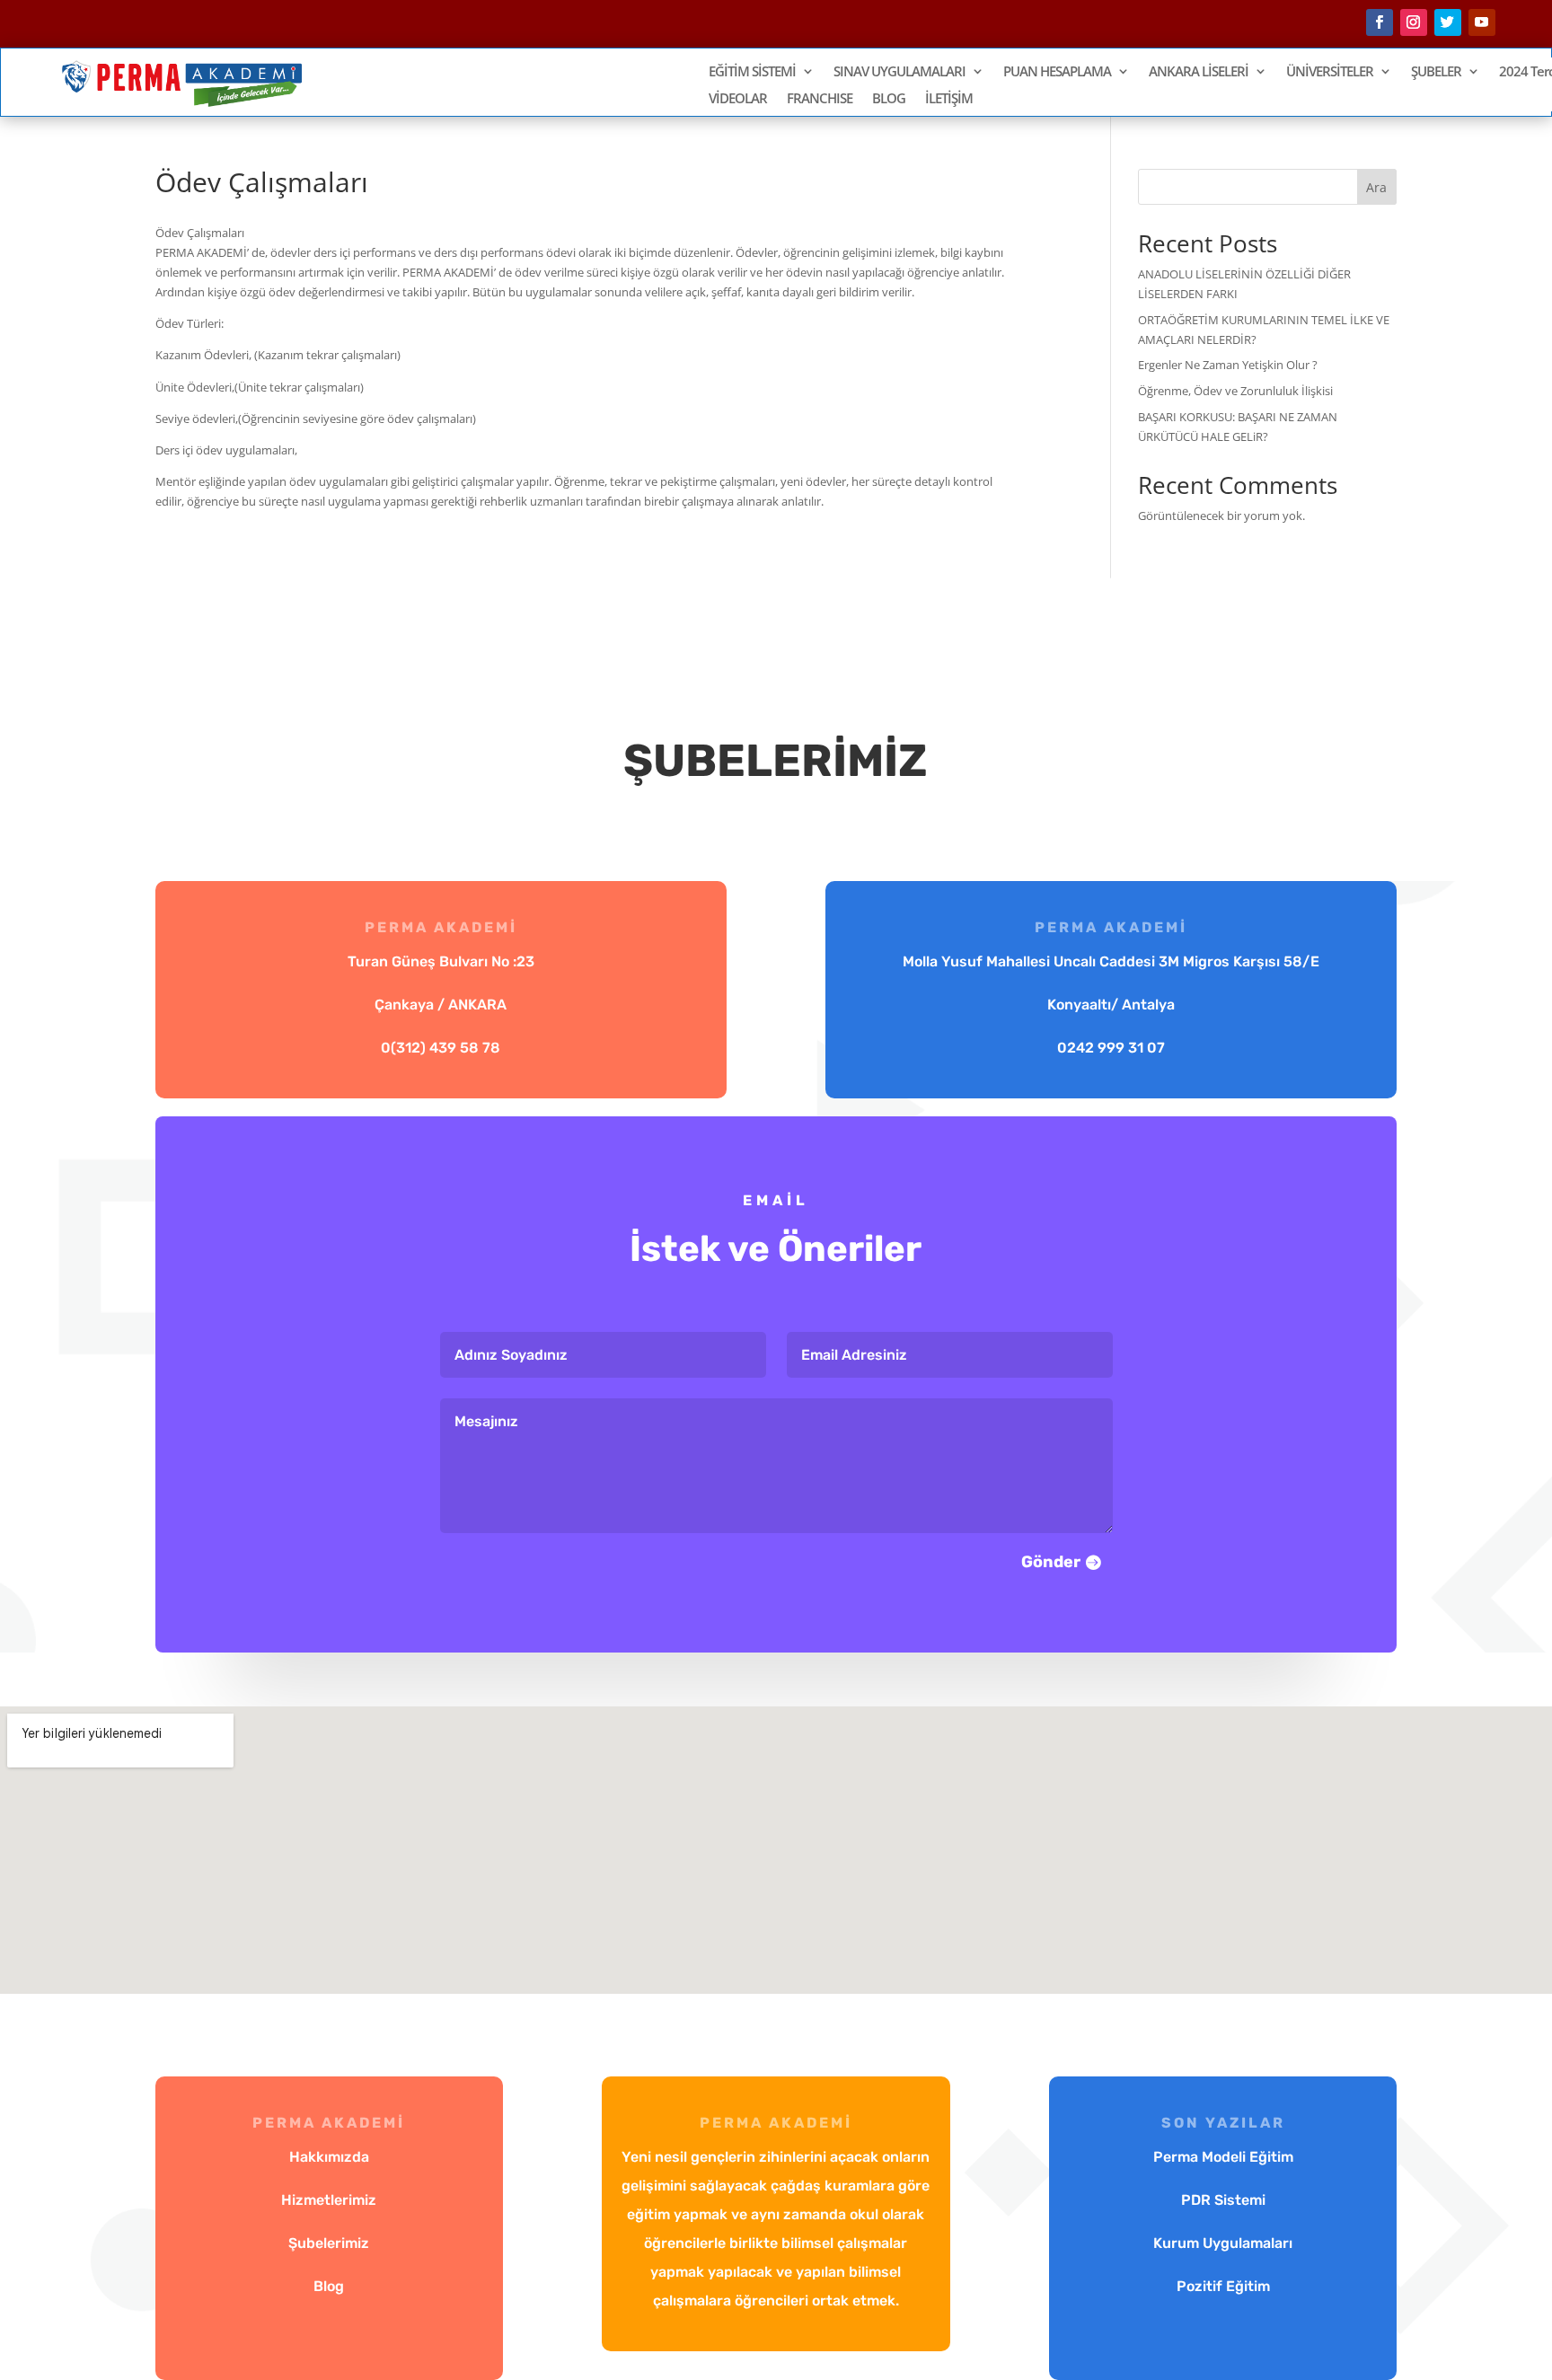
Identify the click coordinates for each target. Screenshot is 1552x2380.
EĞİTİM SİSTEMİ (752, 72)
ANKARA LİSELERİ (1199, 72)
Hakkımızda (329, 2157)
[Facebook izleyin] (1380, 22)
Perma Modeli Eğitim (1223, 2157)
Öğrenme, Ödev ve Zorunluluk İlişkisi (1235, 391)
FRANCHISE (820, 99)
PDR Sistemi (1223, 2200)
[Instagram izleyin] (1414, 22)
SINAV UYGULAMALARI (899, 72)
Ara (1376, 187)
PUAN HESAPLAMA (1057, 72)
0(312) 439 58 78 (441, 1048)
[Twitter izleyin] (1448, 22)
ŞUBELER (1436, 72)
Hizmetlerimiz (329, 2200)
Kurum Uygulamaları (1223, 2243)
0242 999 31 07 (1111, 1048)
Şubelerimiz (329, 2243)
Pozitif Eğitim (1223, 2286)
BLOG (889, 99)
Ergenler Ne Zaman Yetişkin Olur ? (1228, 365)
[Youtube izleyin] (1482, 22)
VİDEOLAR (738, 99)
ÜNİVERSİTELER (1330, 72)
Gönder (1051, 1562)
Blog (329, 2286)
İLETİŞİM (949, 99)
